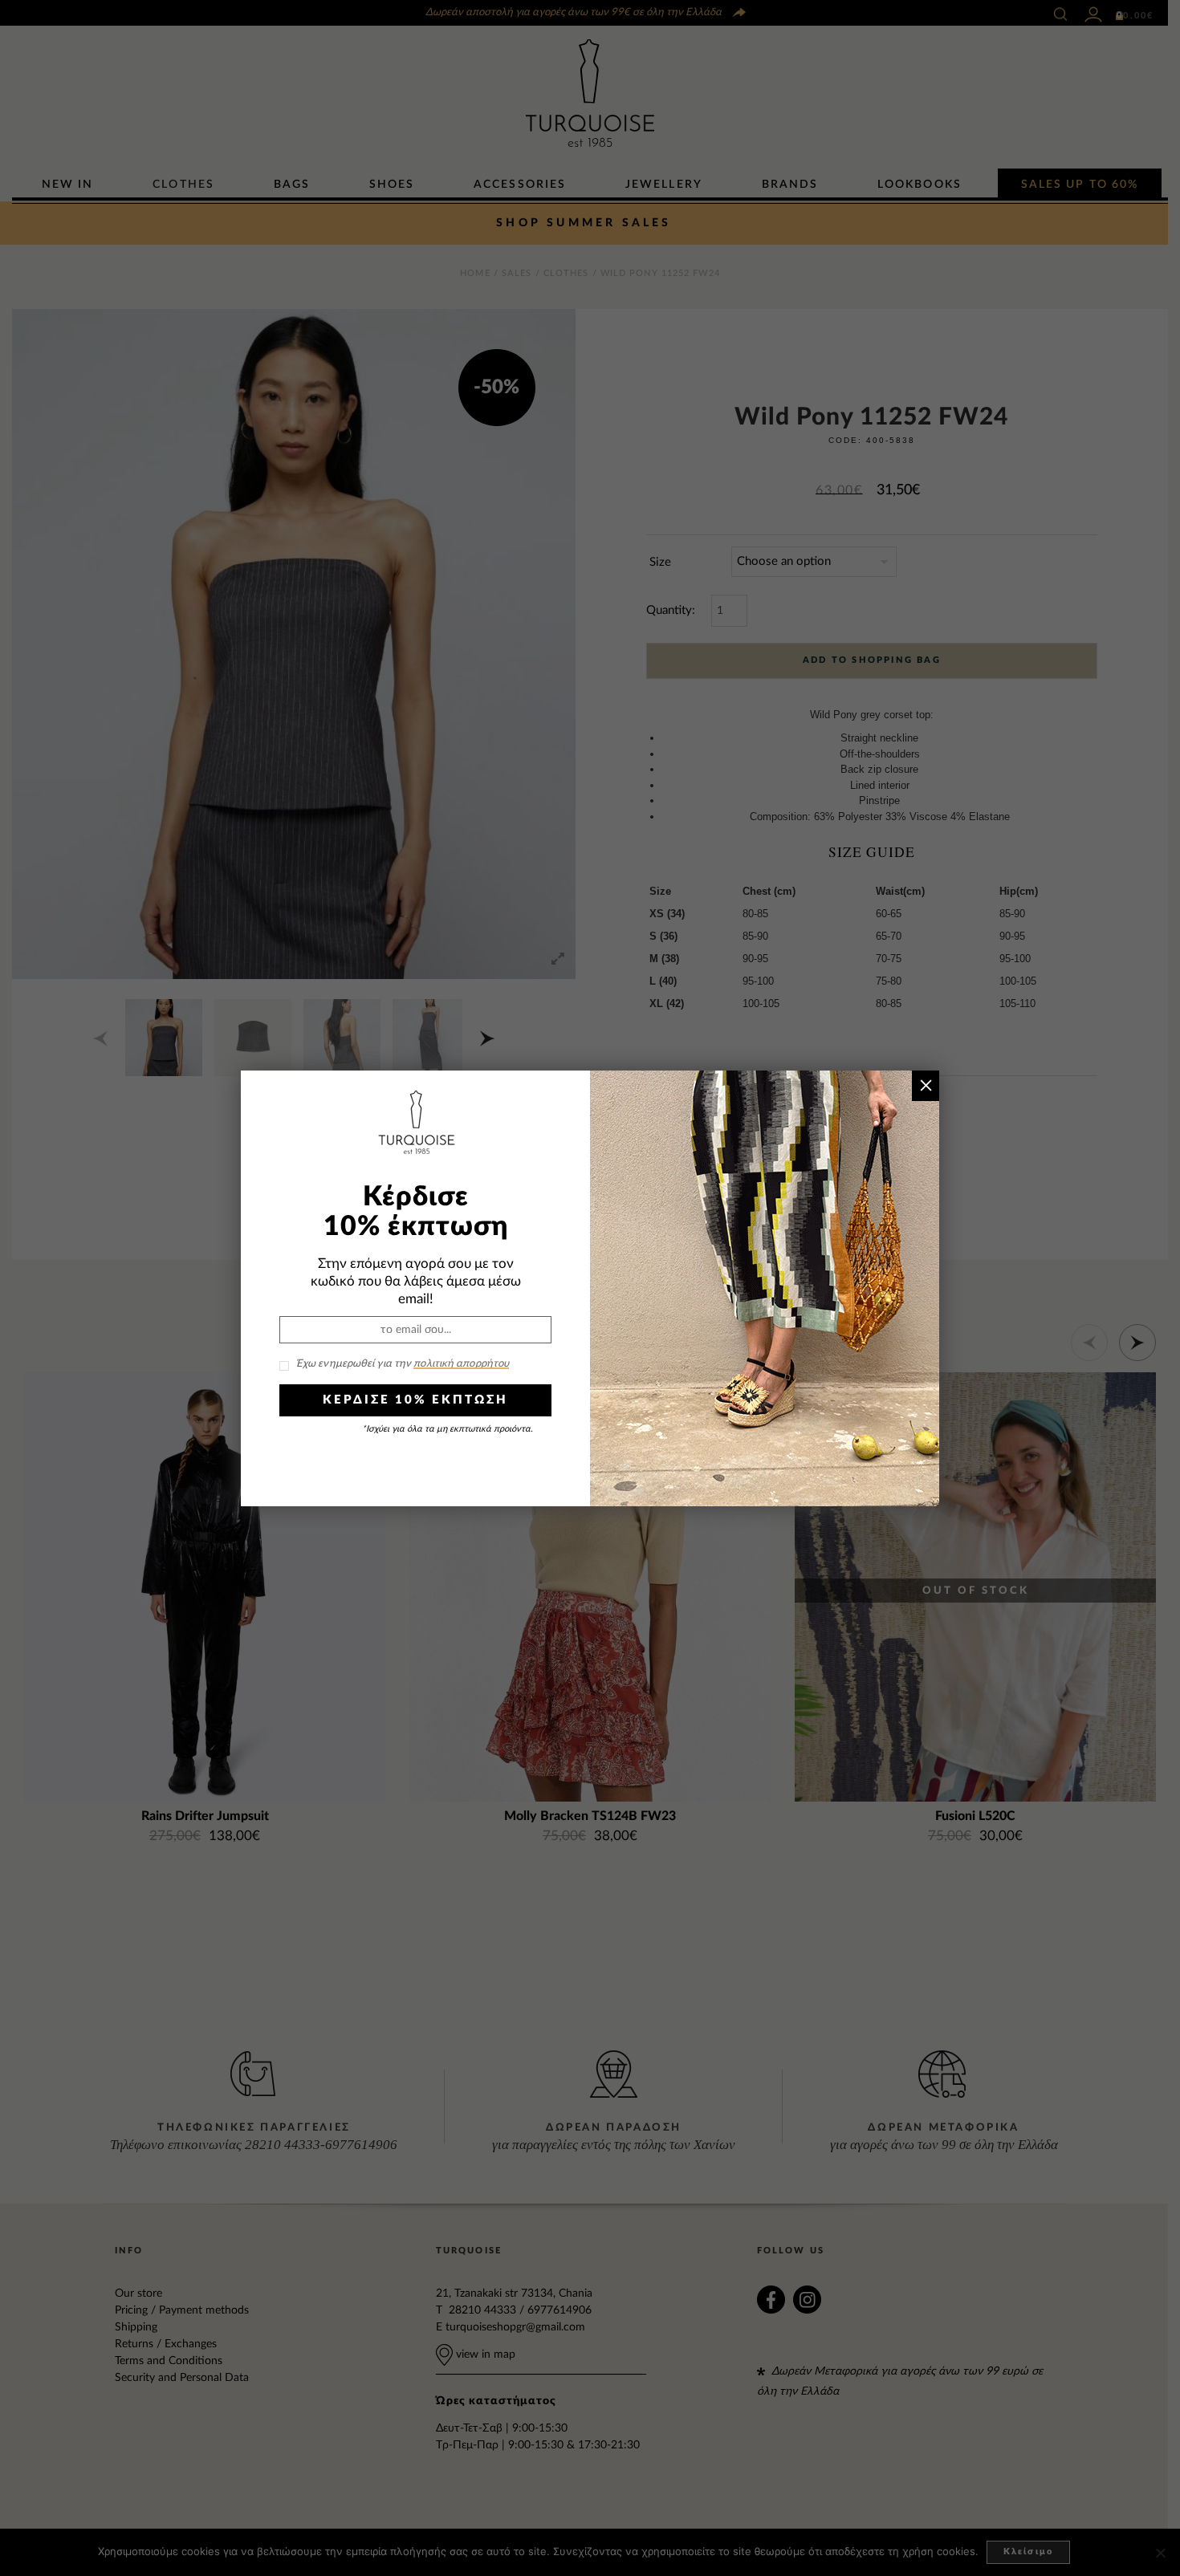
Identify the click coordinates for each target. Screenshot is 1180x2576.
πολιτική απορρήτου (461, 1364)
